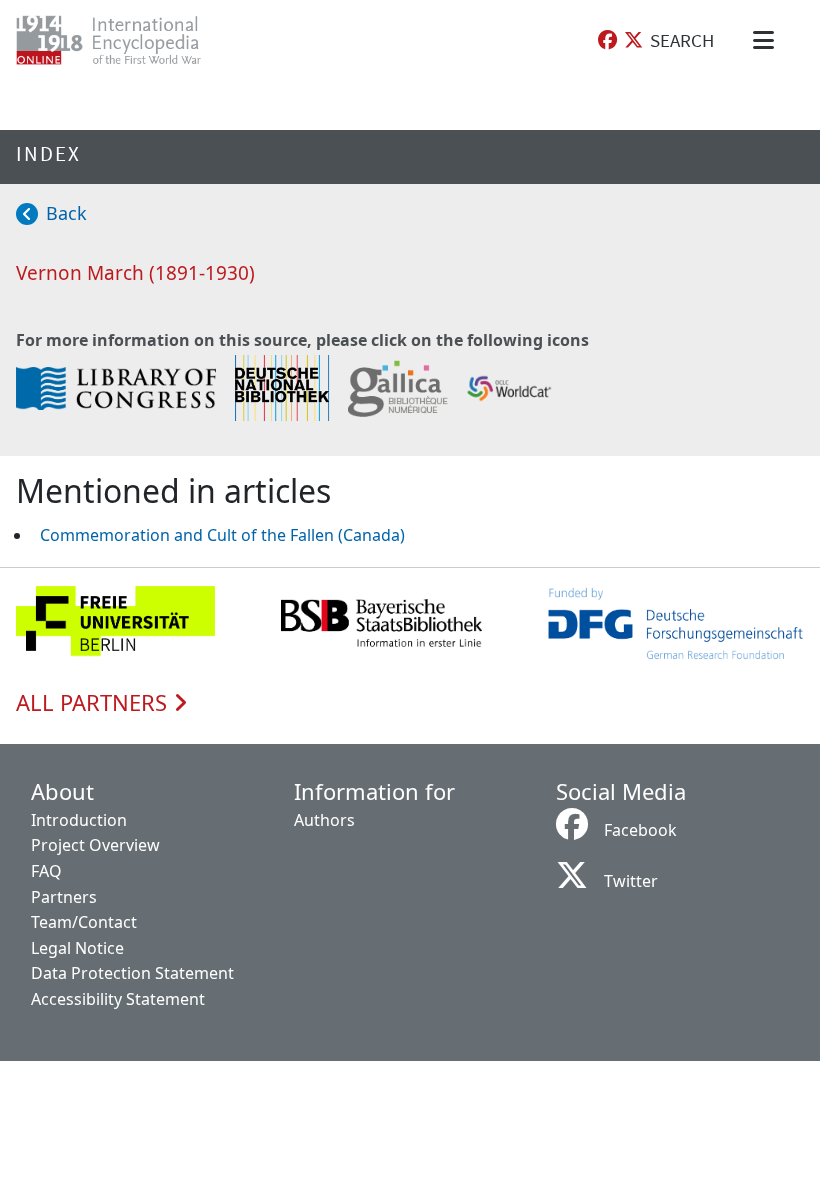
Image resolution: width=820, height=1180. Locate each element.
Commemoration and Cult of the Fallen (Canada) (222, 535)
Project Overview (95, 845)
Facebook (640, 830)
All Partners (94, 703)
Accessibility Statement (118, 999)
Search (682, 40)
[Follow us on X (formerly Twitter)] (633, 40)
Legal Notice (77, 948)
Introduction (79, 820)
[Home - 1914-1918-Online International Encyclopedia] (124, 40)
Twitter (631, 881)
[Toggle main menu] (767, 40)
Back (66, 213)
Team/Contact (84, 922)
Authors (324, 820)
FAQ (46, 871)
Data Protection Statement (132, 973)
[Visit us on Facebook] (607, 40)
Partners (64, 897)
